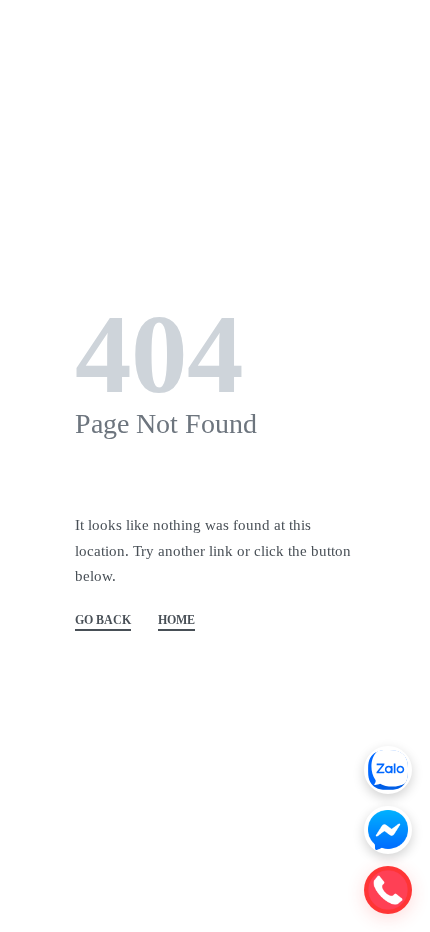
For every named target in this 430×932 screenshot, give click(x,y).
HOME (176, 620)
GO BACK (103, 620)
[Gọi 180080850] (388, 890)
